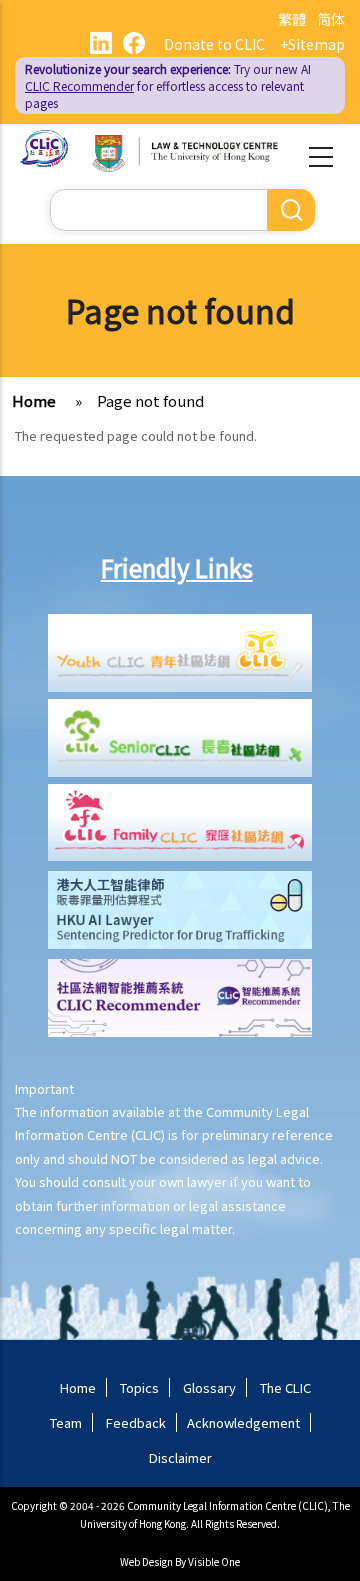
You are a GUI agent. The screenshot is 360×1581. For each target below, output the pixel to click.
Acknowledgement (243, 1422)
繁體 (292, 19)
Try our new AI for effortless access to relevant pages (168, 85)
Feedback (136, 1422)
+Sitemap (312, 44)
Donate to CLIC (214, 44)
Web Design (146, 1561)
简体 (331, 19)
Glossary (209, 1387)
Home (34, 400)
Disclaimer (180, 1457)
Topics (139, 1387)
